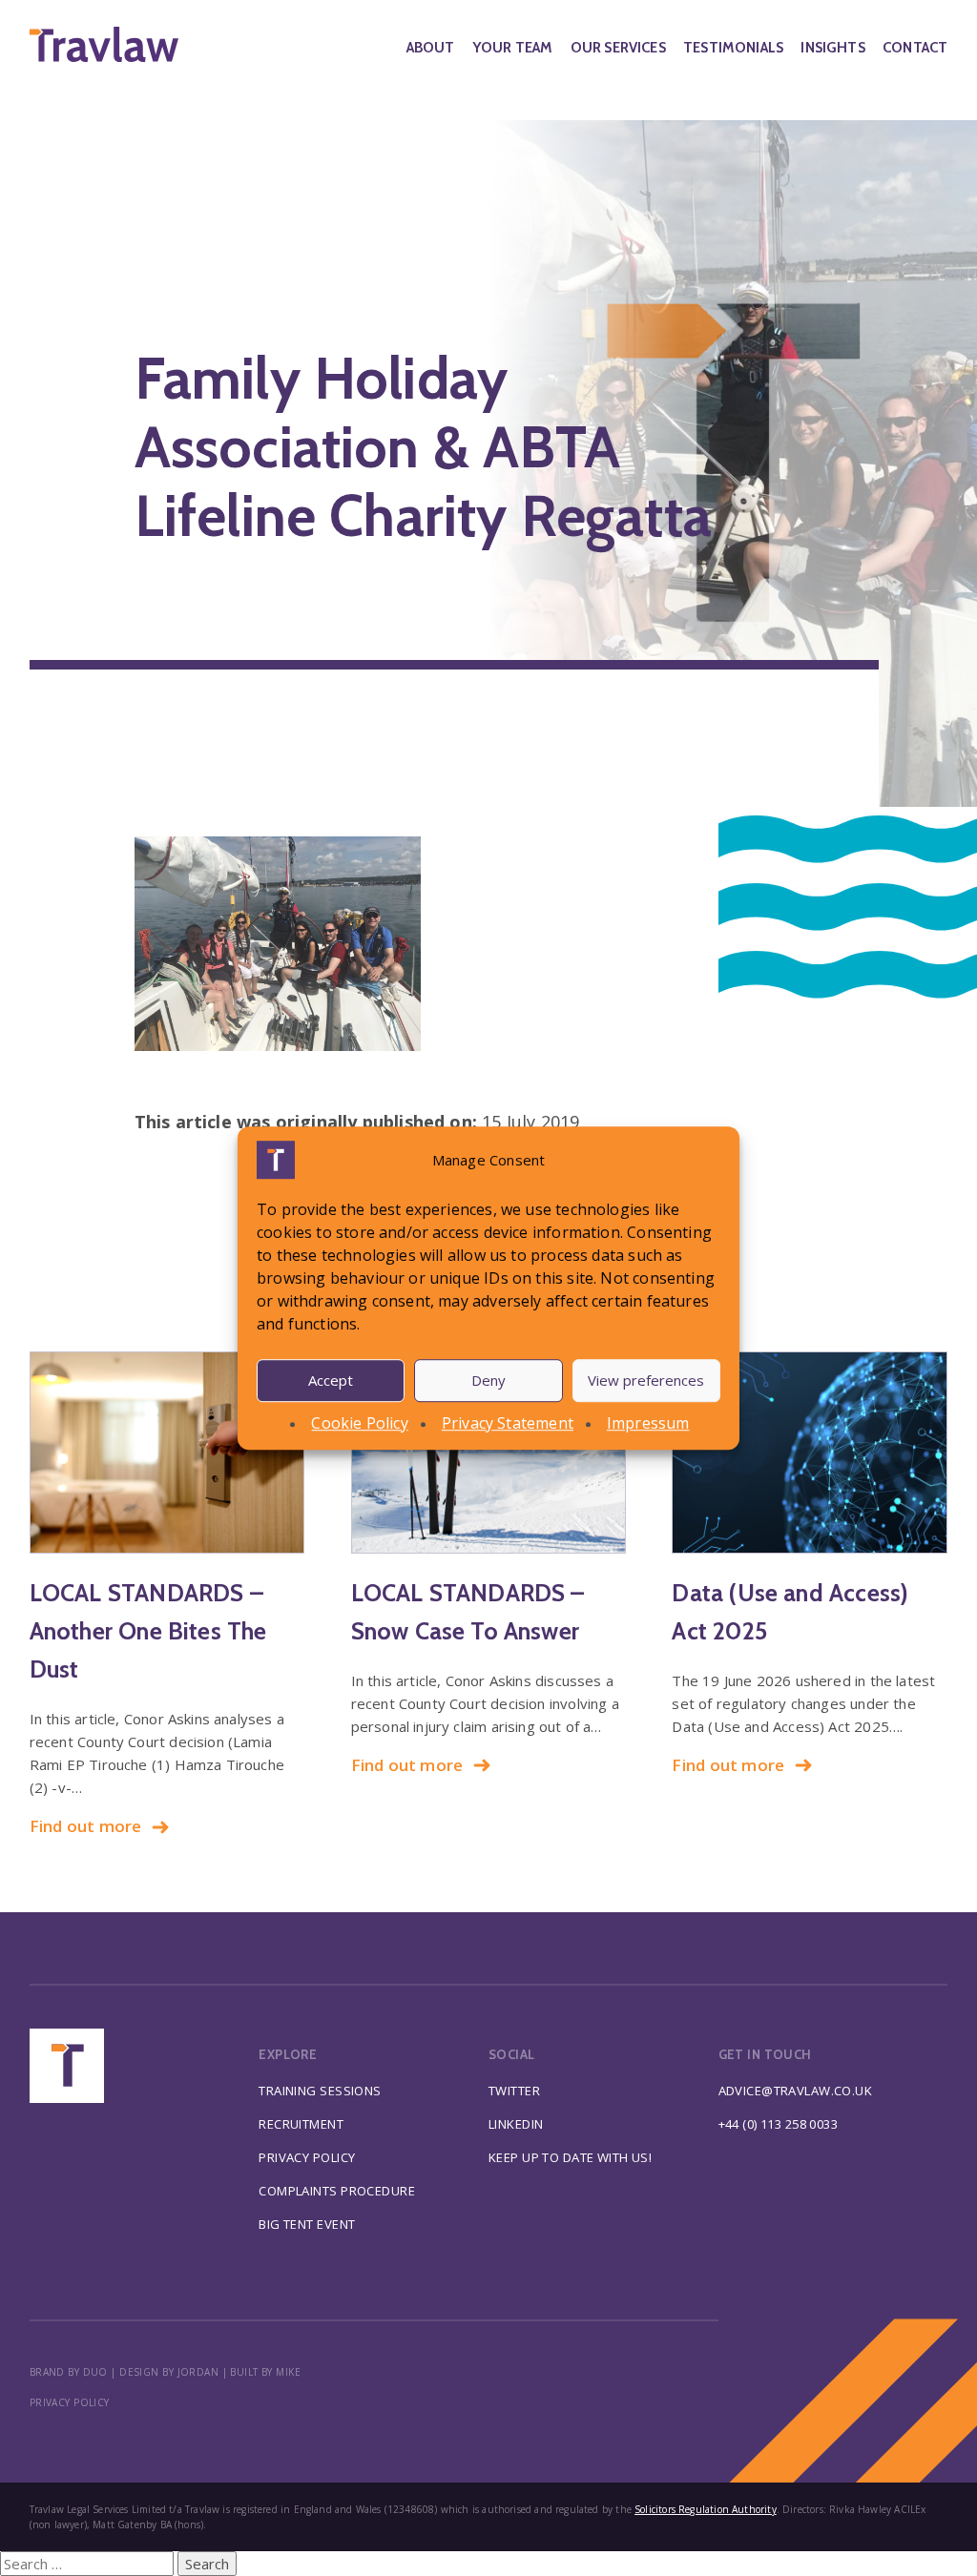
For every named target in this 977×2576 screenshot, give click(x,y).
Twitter (514, 2091)
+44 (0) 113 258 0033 (779, 2124)
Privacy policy (70, 2402)
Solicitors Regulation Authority (706, 2509)
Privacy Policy (307, 2157)
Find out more (86, 1826)
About (431, 48)
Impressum (648, 1423)
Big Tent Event (307, 2224)
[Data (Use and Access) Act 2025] (810, 1453)
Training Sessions (320, 2091)
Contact (915, 48)
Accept (331, 1380)
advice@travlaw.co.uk (796, 2091)
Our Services (618, 48)
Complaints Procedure (337, 2191)
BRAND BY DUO (69, 2372)
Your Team (513, 48)
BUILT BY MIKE (265, 2372)
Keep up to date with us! (570, 2157)
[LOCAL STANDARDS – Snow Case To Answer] (489, 1453)
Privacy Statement (508, 1423)
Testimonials (733, 48)
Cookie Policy (359, 1423)
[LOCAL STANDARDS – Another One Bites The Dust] (167, 1453)
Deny (488, 1380)
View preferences (646, 1380)
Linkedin (516, 2124)
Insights (832, 48)
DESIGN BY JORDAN (169, 2372)
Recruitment (301, 2124)
